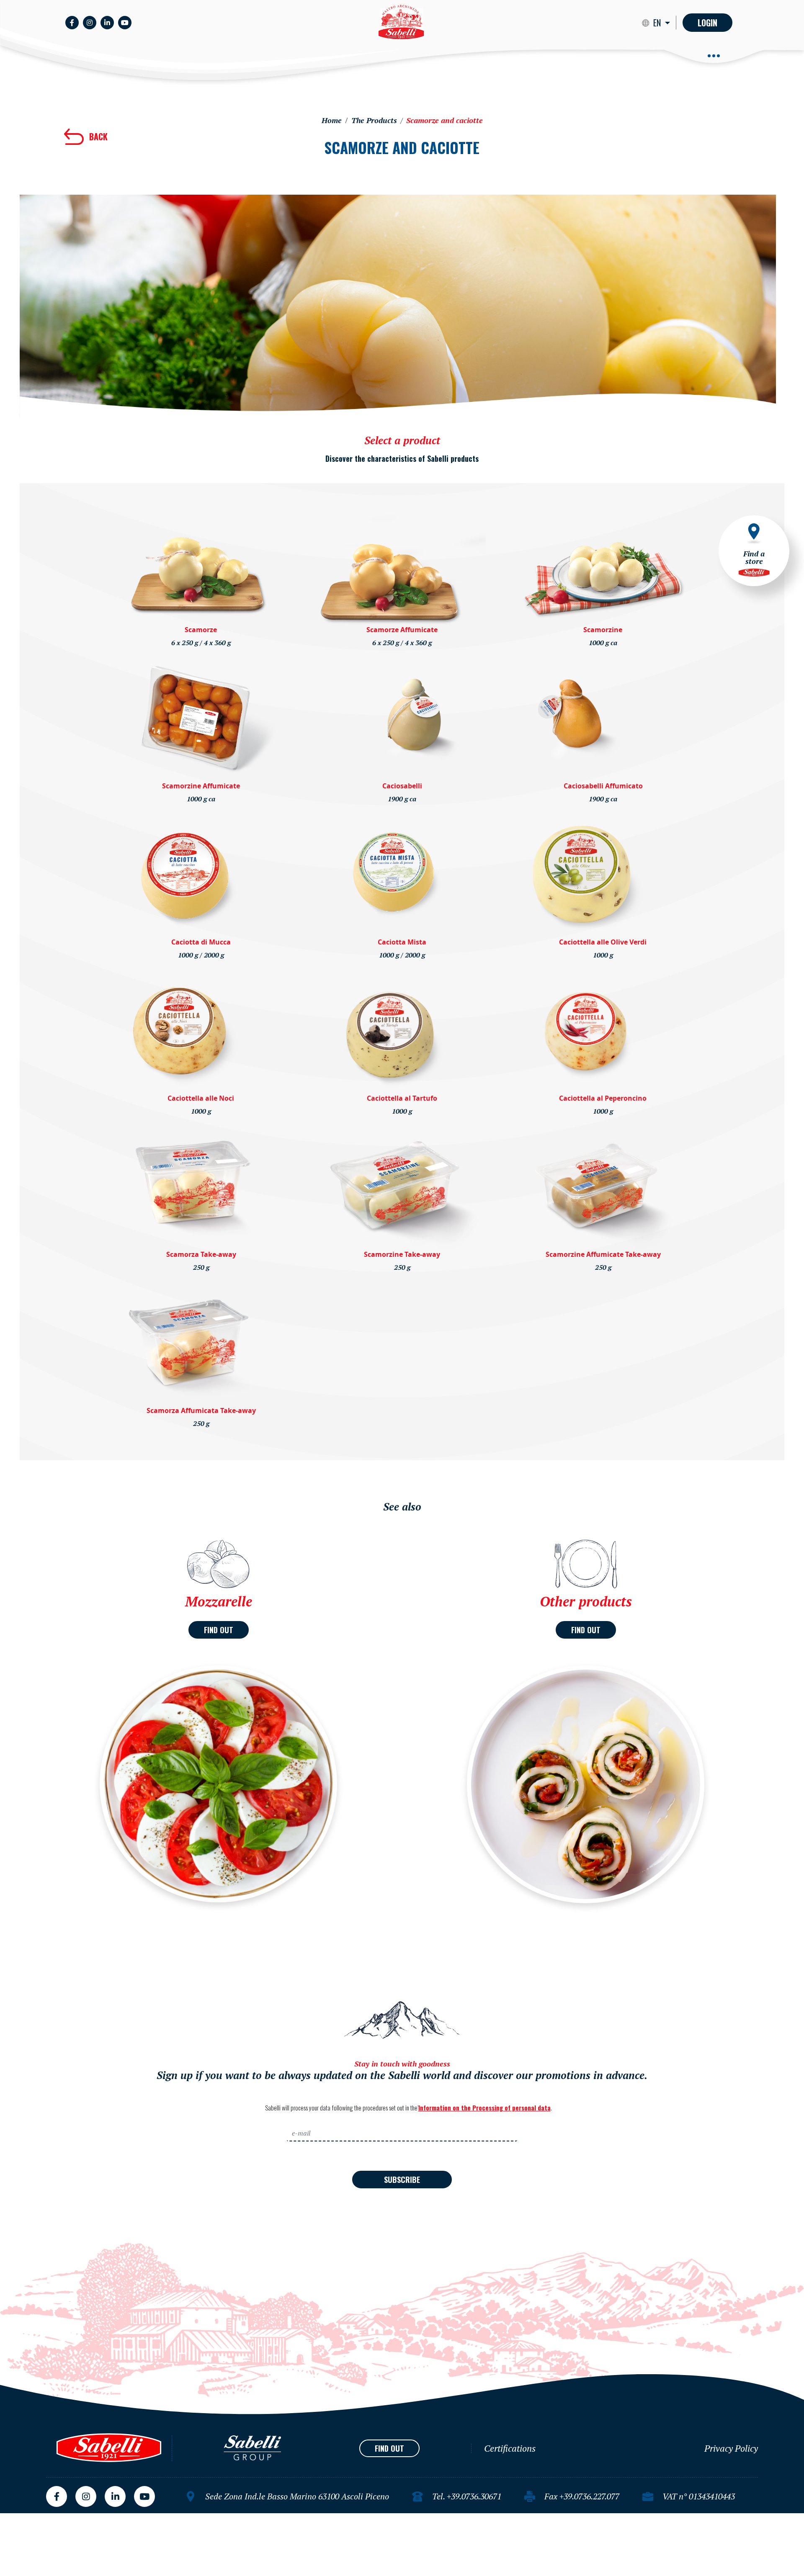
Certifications (510, 2448)
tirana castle (19, 2517)
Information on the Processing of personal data (484, 2108)
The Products (374, 120)
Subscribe (402, 2180)
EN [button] (658, 23)
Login (707, 23)
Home (332, 120)
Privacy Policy (731, 2448)
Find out (219, 1630)
